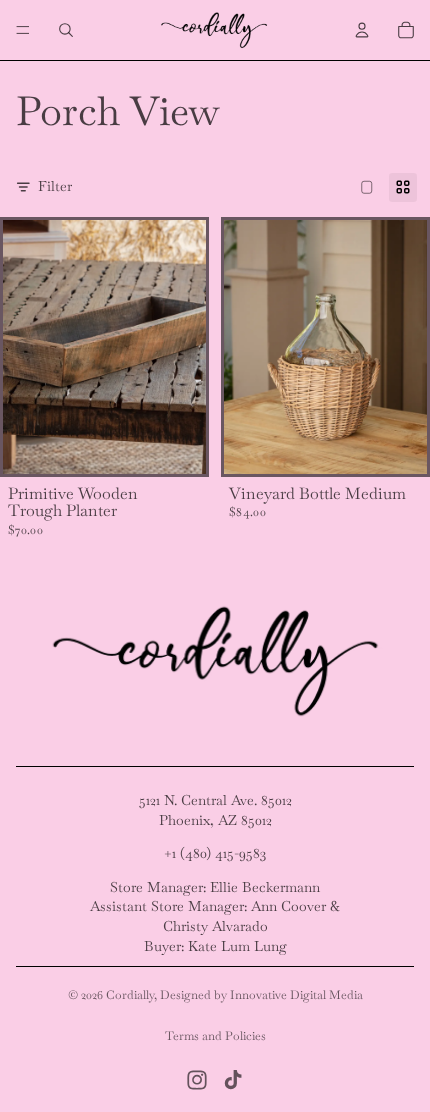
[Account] (362, 30)
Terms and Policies (215, 1036)
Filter (55, 186)
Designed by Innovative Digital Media (261, 995)
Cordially (130, 995)
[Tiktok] (233, 1080)
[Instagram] (197, 1080)
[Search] (66, 30)
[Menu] (23, 30)
